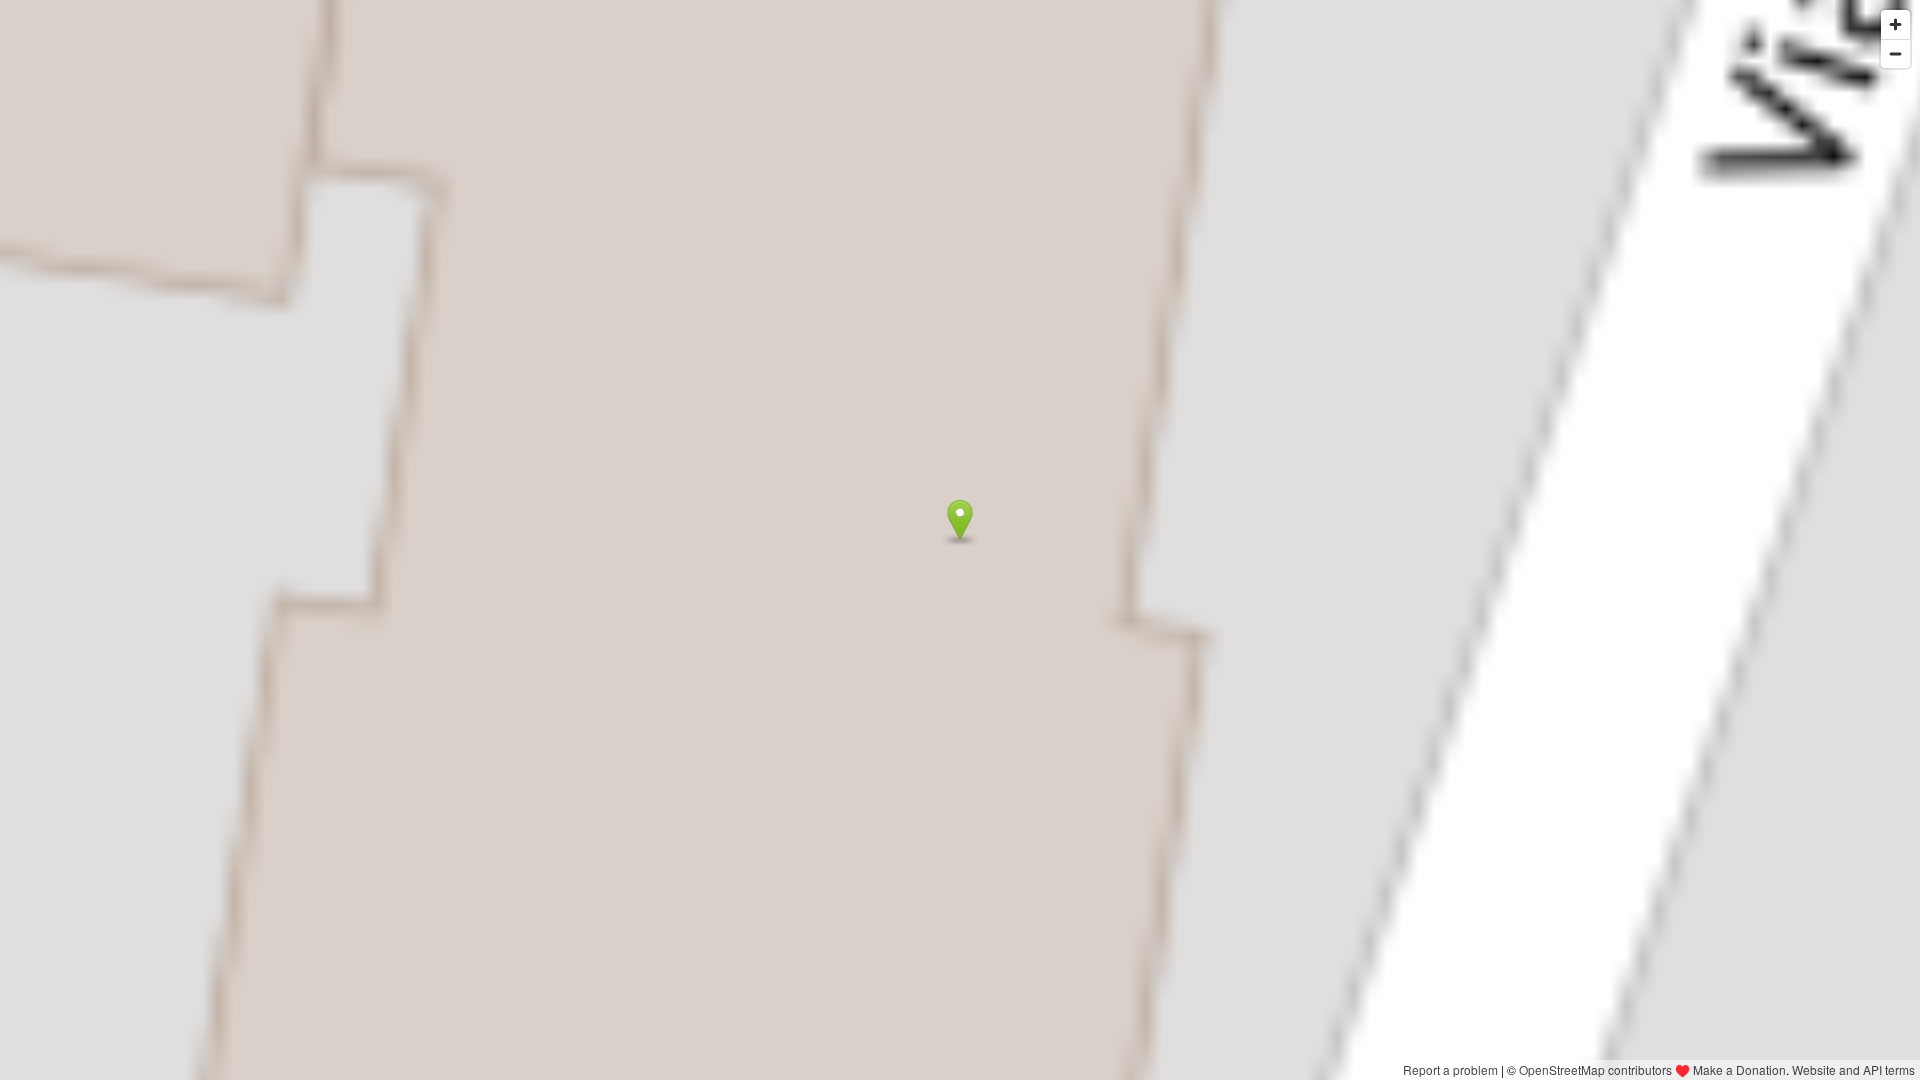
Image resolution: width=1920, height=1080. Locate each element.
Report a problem (1450, 1069)
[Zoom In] (1895, 24)
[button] (960, 520)
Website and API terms (1853, 1069)
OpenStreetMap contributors (1595, 1069)
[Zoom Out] (1895, 53)
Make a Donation (1739, 1069)
